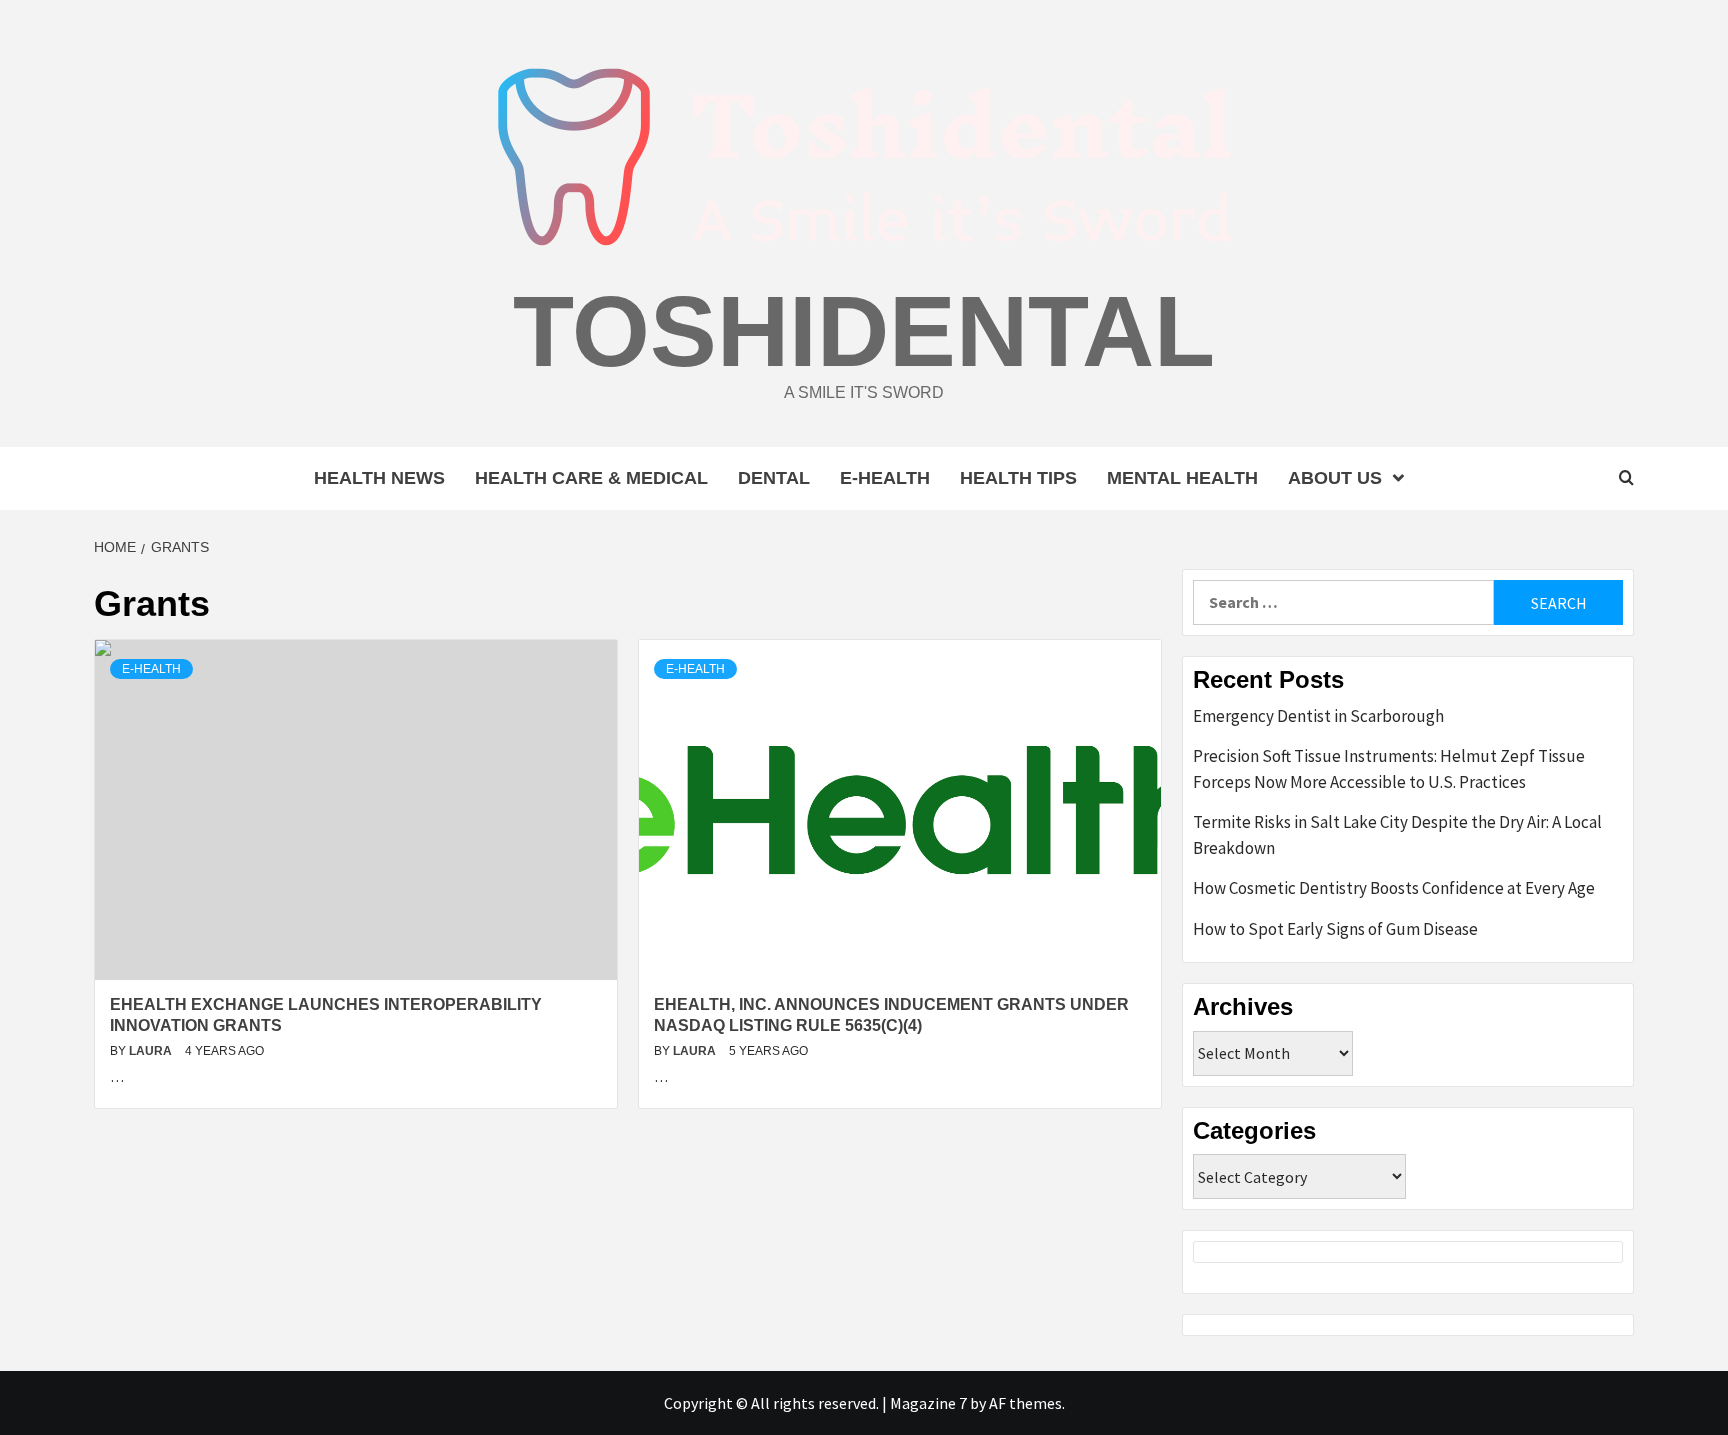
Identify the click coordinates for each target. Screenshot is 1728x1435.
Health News (379, 478)
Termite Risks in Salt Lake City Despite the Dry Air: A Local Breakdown (1397, 835)
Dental (774, 478)
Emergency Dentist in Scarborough (1318, 716)
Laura (152, 1051)
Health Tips (1018, 478)
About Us (1335, 478)
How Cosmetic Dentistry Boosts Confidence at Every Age (1394, 888)
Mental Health (1182, 478)
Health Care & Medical (591, 478)
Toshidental (864, 331)
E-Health (885, 478)
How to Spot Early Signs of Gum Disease (1335, 929)
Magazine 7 (928, 1403)
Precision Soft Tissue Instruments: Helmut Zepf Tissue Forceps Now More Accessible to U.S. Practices (1389, 769)
